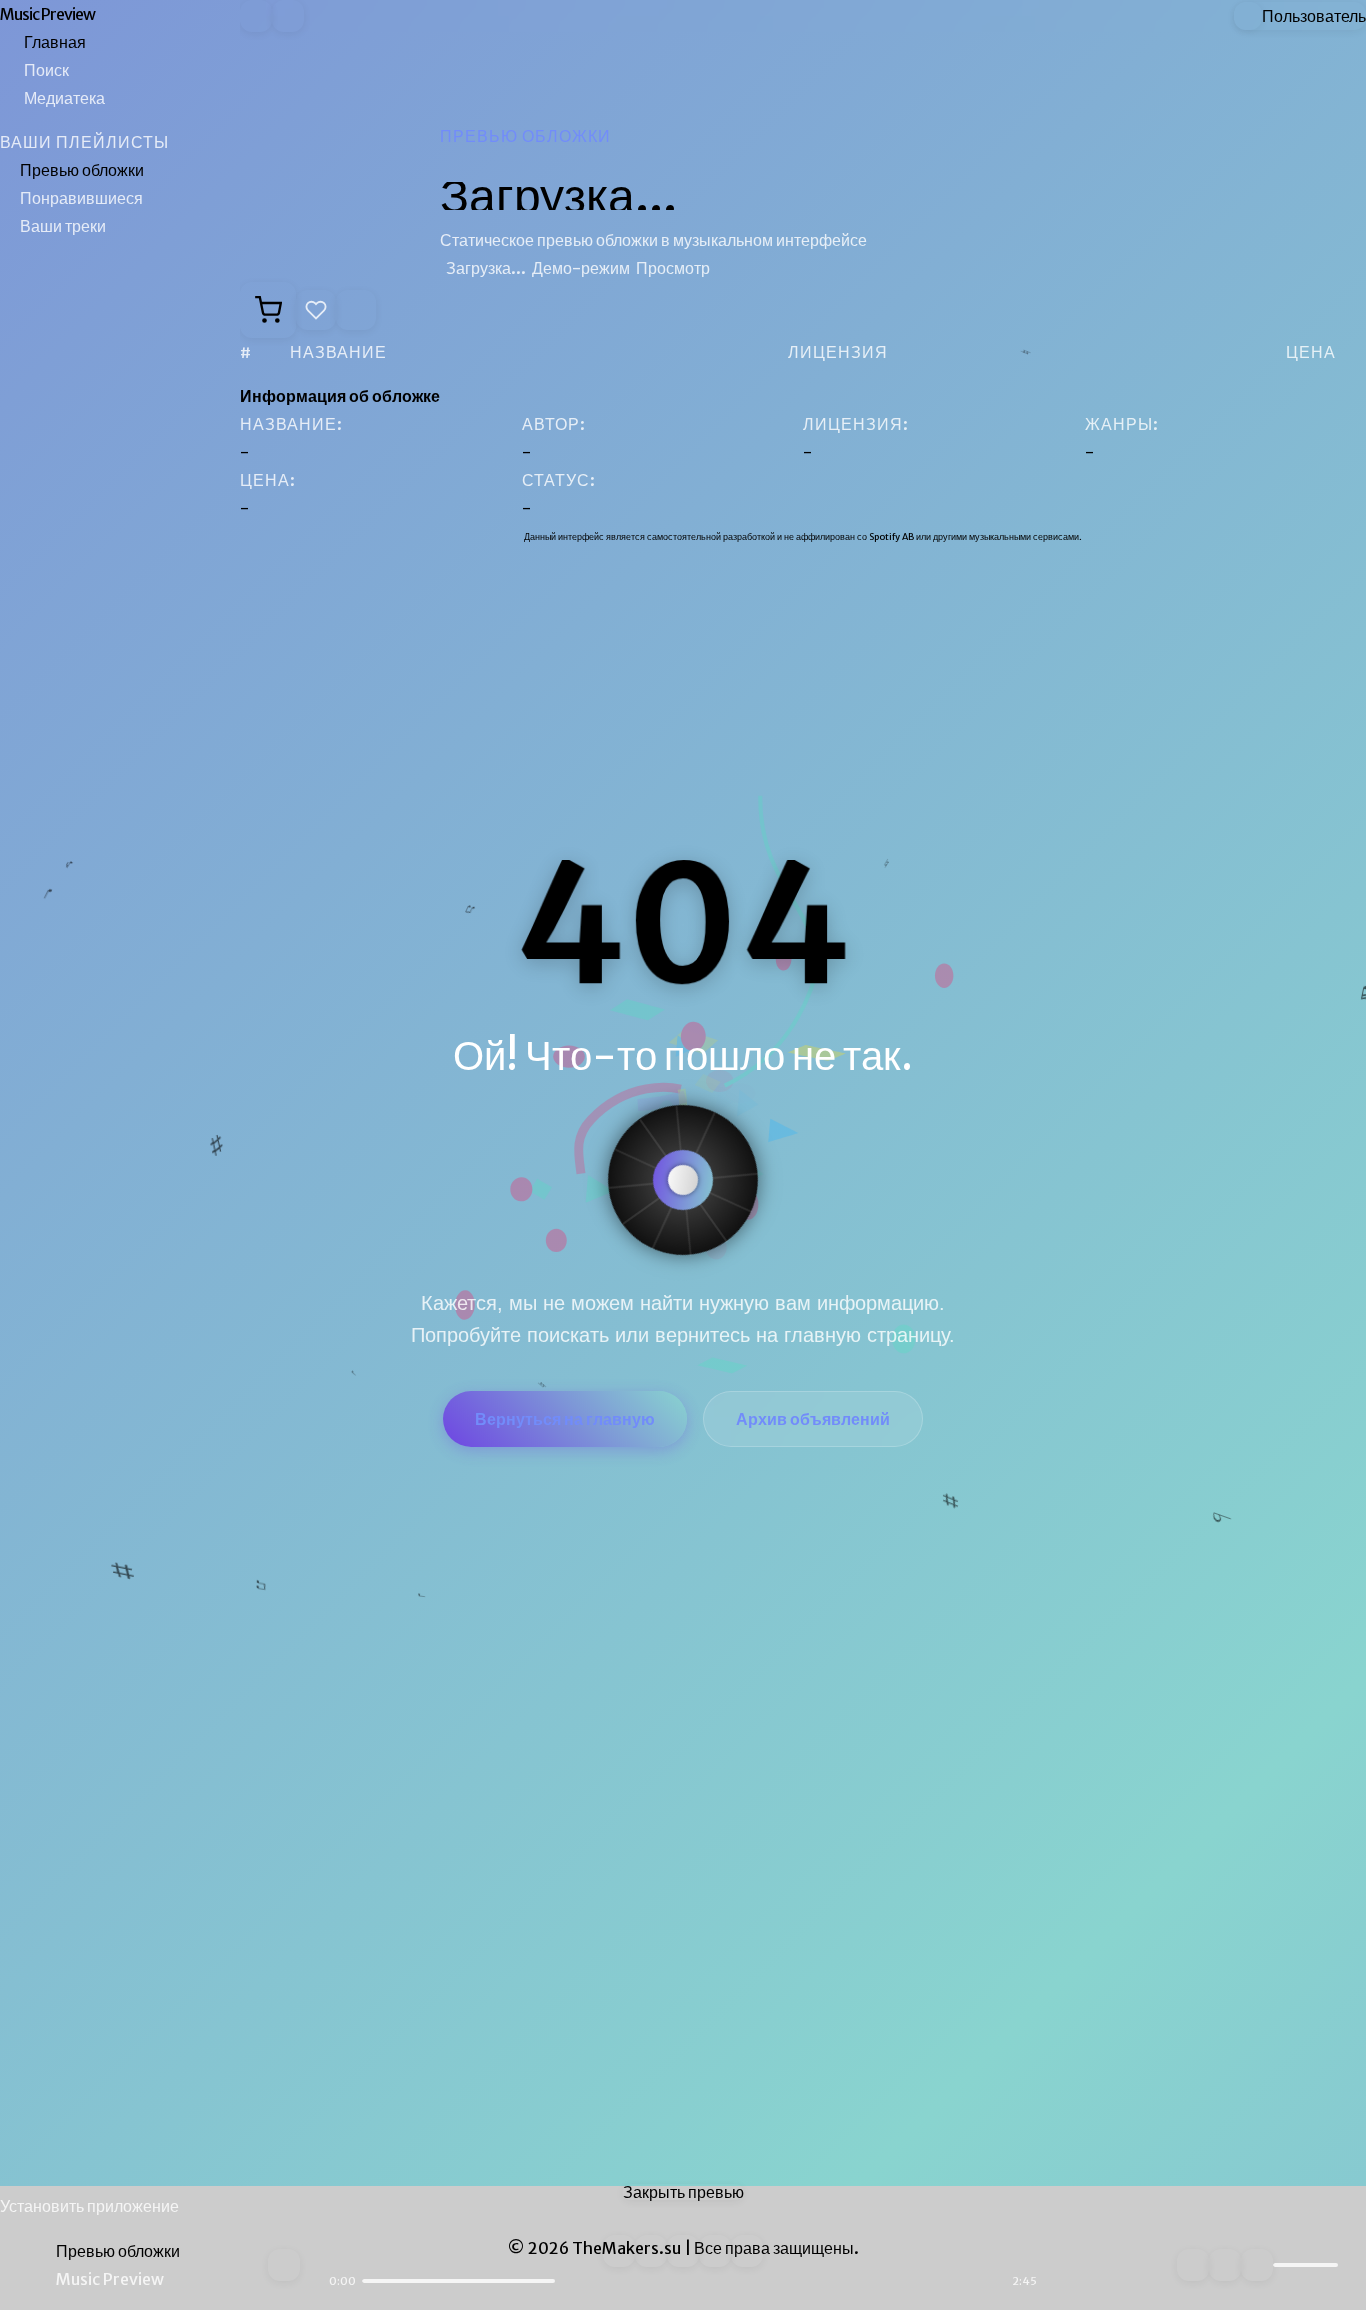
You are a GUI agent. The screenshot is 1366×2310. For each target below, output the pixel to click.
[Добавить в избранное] (316, 310)
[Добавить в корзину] (268, 310)
